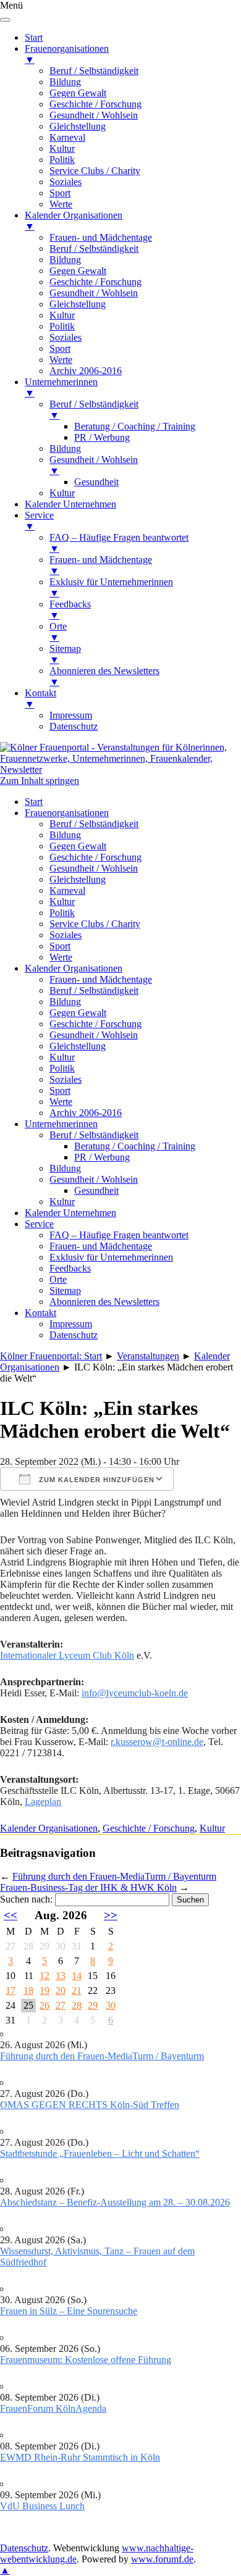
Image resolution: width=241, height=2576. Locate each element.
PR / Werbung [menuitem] (102, 437)
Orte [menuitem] (58, 632)
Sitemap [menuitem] (65, 654)
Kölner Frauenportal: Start (51, 1356)
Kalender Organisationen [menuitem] (74, 221)
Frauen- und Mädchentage (101, 979)
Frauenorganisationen (67, 813)
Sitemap (65, 1290)
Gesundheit (96, 1190)
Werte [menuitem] (61, 204)
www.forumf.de (162, 2559)
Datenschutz (74, 1335)
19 (44, 1990)
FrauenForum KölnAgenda (53, 2408)
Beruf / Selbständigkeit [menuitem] (94, 71)
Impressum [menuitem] (71, 715)
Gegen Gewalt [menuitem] (78, 93)
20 (61, 1990)
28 (77, 2005)
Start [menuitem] (34, 37)
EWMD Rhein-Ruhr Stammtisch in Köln (80, 2457)
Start (34, 802)
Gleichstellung (78, 879)
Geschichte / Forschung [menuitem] (95, 104)
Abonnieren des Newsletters (104, 1302)
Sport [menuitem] (60, 193)
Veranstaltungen (148, 1356)
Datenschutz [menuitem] (74, 726)
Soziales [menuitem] (66, 182)
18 (28, 1990)
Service (39, 1224)
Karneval (67, 890)
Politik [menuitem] (62, 160)
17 (11, 1990)
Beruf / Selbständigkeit (94, 824)
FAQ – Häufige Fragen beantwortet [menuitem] (119, 543)
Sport (60, 946)
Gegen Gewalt (78, 846)
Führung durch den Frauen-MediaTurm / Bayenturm (114, 1876)
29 (93, 2005)
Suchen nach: (26, 1899)
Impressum (71, 1324)
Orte (58, 1279)
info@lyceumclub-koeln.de (135, 1693)
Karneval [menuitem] (67, 137)
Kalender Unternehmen (70, 1213)
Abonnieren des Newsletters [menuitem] (104, 676)
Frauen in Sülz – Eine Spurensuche (69, 2311)
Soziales (66, 935)
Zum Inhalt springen (40, 781)
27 (61, 2005)
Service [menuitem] (39, 521)
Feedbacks (70, 1268)
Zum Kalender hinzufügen (95, 1480)
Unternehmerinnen (61, 1124)
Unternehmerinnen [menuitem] (61, 387)
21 (77, 1990)
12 (44, 1976)
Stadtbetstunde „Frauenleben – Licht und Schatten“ (100, 2153)
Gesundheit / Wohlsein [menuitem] (94, 115)
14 (77, 1976)
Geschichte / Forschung (95, 857)
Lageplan (43, 1802)
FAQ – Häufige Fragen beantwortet (119, 1235)
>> (111, 1915)
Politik (62, 913)
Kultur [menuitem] (62, 148)
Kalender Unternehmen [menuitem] (70, 504)
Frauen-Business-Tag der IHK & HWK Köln (88, 1887)
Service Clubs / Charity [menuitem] (95, 171)
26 (44, 2005)
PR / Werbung (102, 1157)
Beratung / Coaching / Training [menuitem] (135, 426)
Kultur (62, 902)
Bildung (65, 835)
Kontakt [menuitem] (40, 698)
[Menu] (5, 20)
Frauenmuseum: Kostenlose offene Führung (86, 2360)
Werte (61, 957)
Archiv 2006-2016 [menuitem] (86, 371)
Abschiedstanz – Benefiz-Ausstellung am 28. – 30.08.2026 (115, 2202)
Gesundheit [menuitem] (96, 482)
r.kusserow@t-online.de (157, 1742)
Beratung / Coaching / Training (135, 1146)
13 (61, 1976)
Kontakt (40, 1313)
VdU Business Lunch (42, 2506)
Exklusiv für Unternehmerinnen (111, 1257)
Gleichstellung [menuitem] (78, 126)
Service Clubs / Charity (95, 924)
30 (111, 2005)
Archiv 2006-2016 (86, 1113)
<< (11, 1915)
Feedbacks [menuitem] (70, 610)
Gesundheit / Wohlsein (94, 868)
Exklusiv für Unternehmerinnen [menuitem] (111, 587)
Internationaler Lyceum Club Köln (67, 1655)
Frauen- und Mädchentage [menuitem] (101, 237)
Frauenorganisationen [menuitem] (67, 54)
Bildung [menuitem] (65, 82)
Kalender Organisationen (74, 968)
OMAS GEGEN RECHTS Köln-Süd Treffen (90, 2105)
